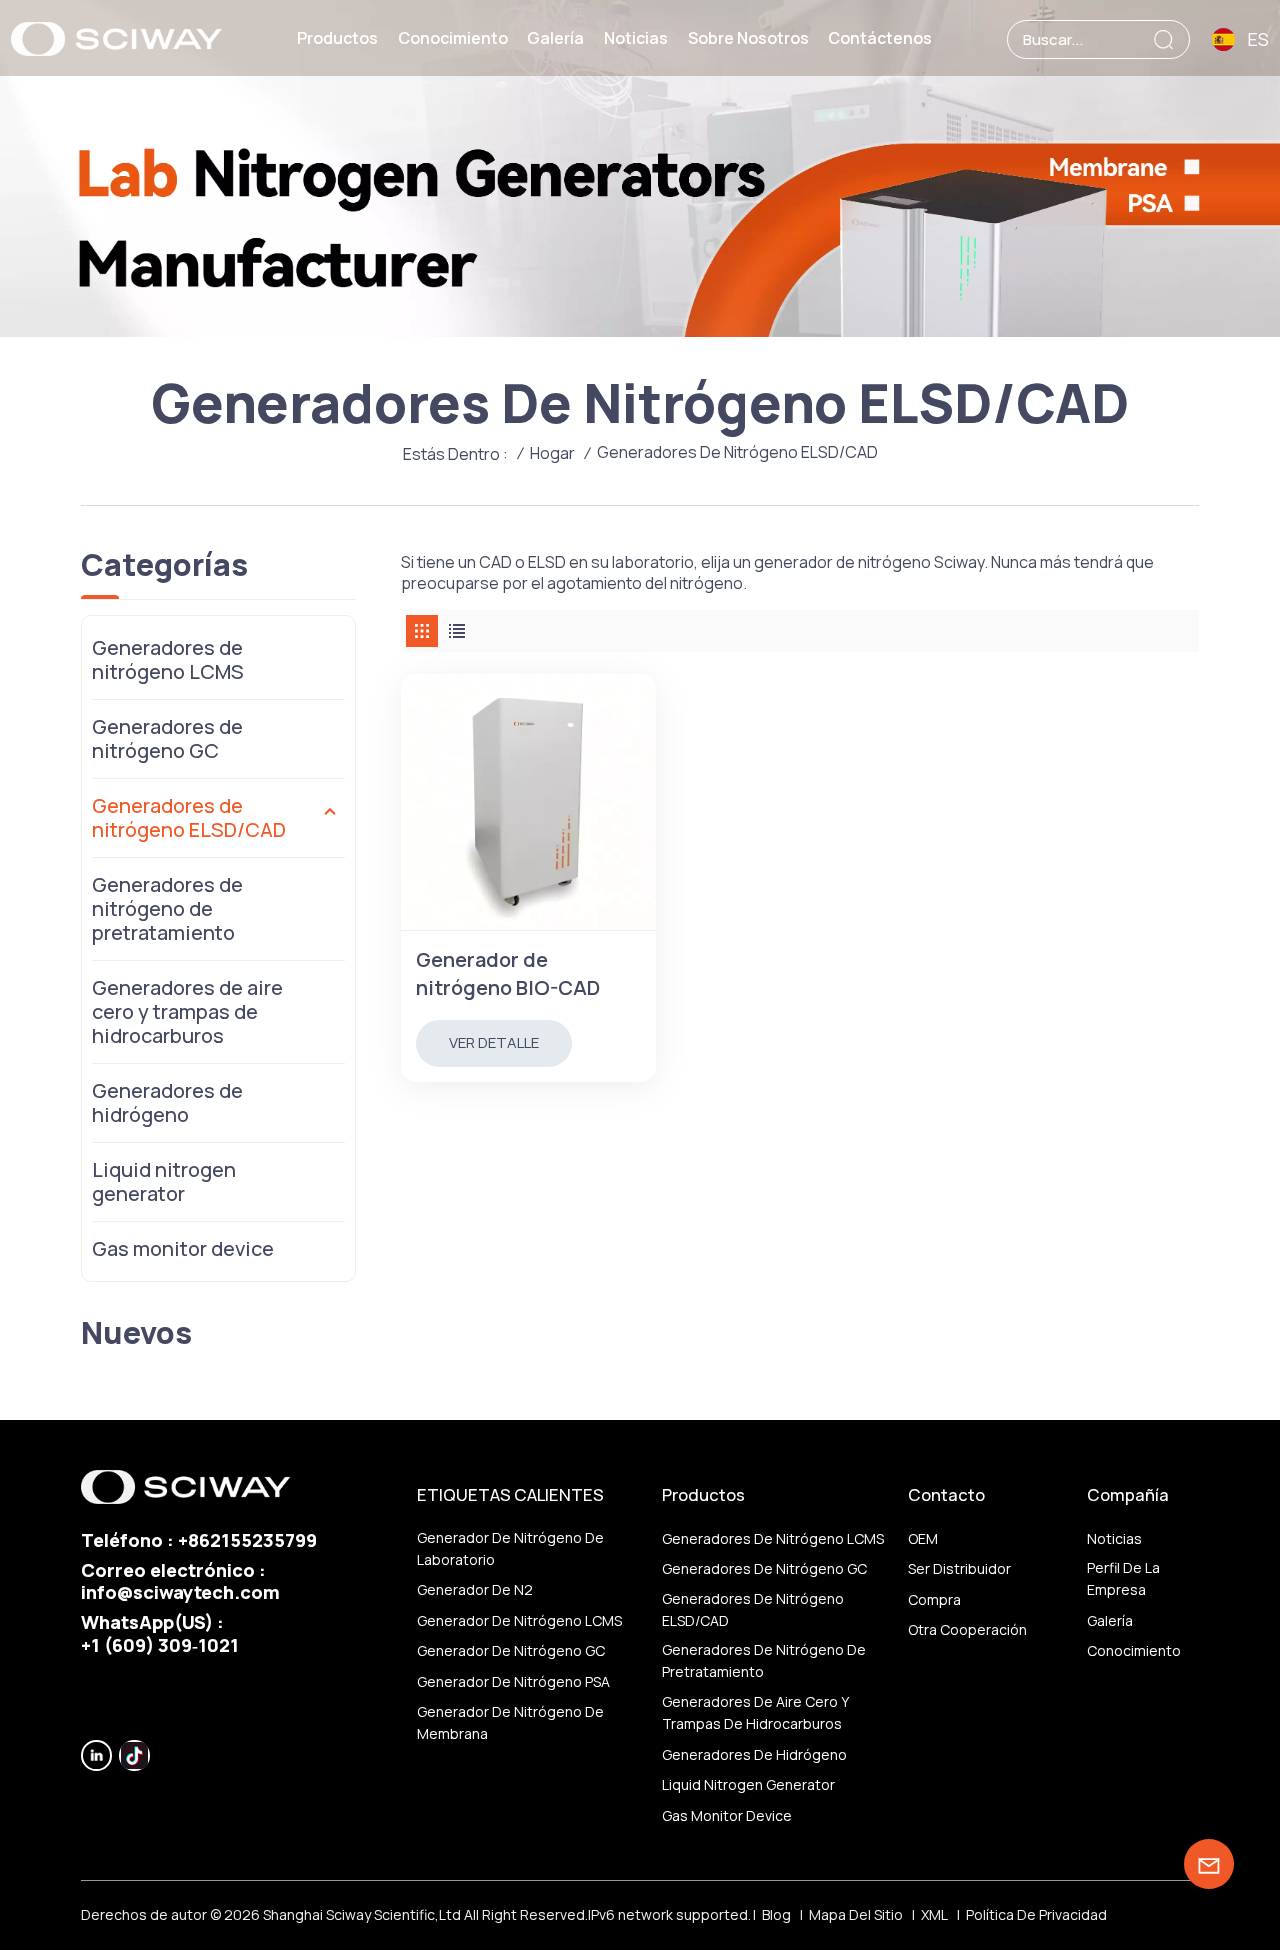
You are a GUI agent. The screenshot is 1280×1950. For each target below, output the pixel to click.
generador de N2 (475, 1589)
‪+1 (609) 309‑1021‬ (160, 1645)
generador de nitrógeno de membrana (510, 1722)
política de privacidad (1036, 1914)
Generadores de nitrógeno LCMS (168, 659)
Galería (555, 38)
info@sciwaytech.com (180, 1592)
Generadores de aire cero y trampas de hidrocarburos (187, 1011)
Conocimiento (453, 38)
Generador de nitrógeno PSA (513, 1681)
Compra (934, 1599)
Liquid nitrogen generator (164, 1181)
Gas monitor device (183, 1248)
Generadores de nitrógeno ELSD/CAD (189, 817)
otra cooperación (967, 1629)
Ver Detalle (494, 1042)
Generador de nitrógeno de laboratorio (510, 1548)
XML (934, 1914)
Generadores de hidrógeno (167, 1102)
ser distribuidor (959, 1568)
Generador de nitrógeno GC (511, 1650)
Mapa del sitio (856, 1914)
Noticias (636, 38)
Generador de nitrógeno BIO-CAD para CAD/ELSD (508, 974)
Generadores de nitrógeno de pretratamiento (167, 908)
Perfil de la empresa (1123, 1578)
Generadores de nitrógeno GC (167, 738)
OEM (923, 1538)
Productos (337, 38)
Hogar (552, 453)
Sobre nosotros (748, 38)
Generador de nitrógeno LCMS (519, 1620)
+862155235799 (247, 1540)
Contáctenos (880, 38)
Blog (776, 1914)
